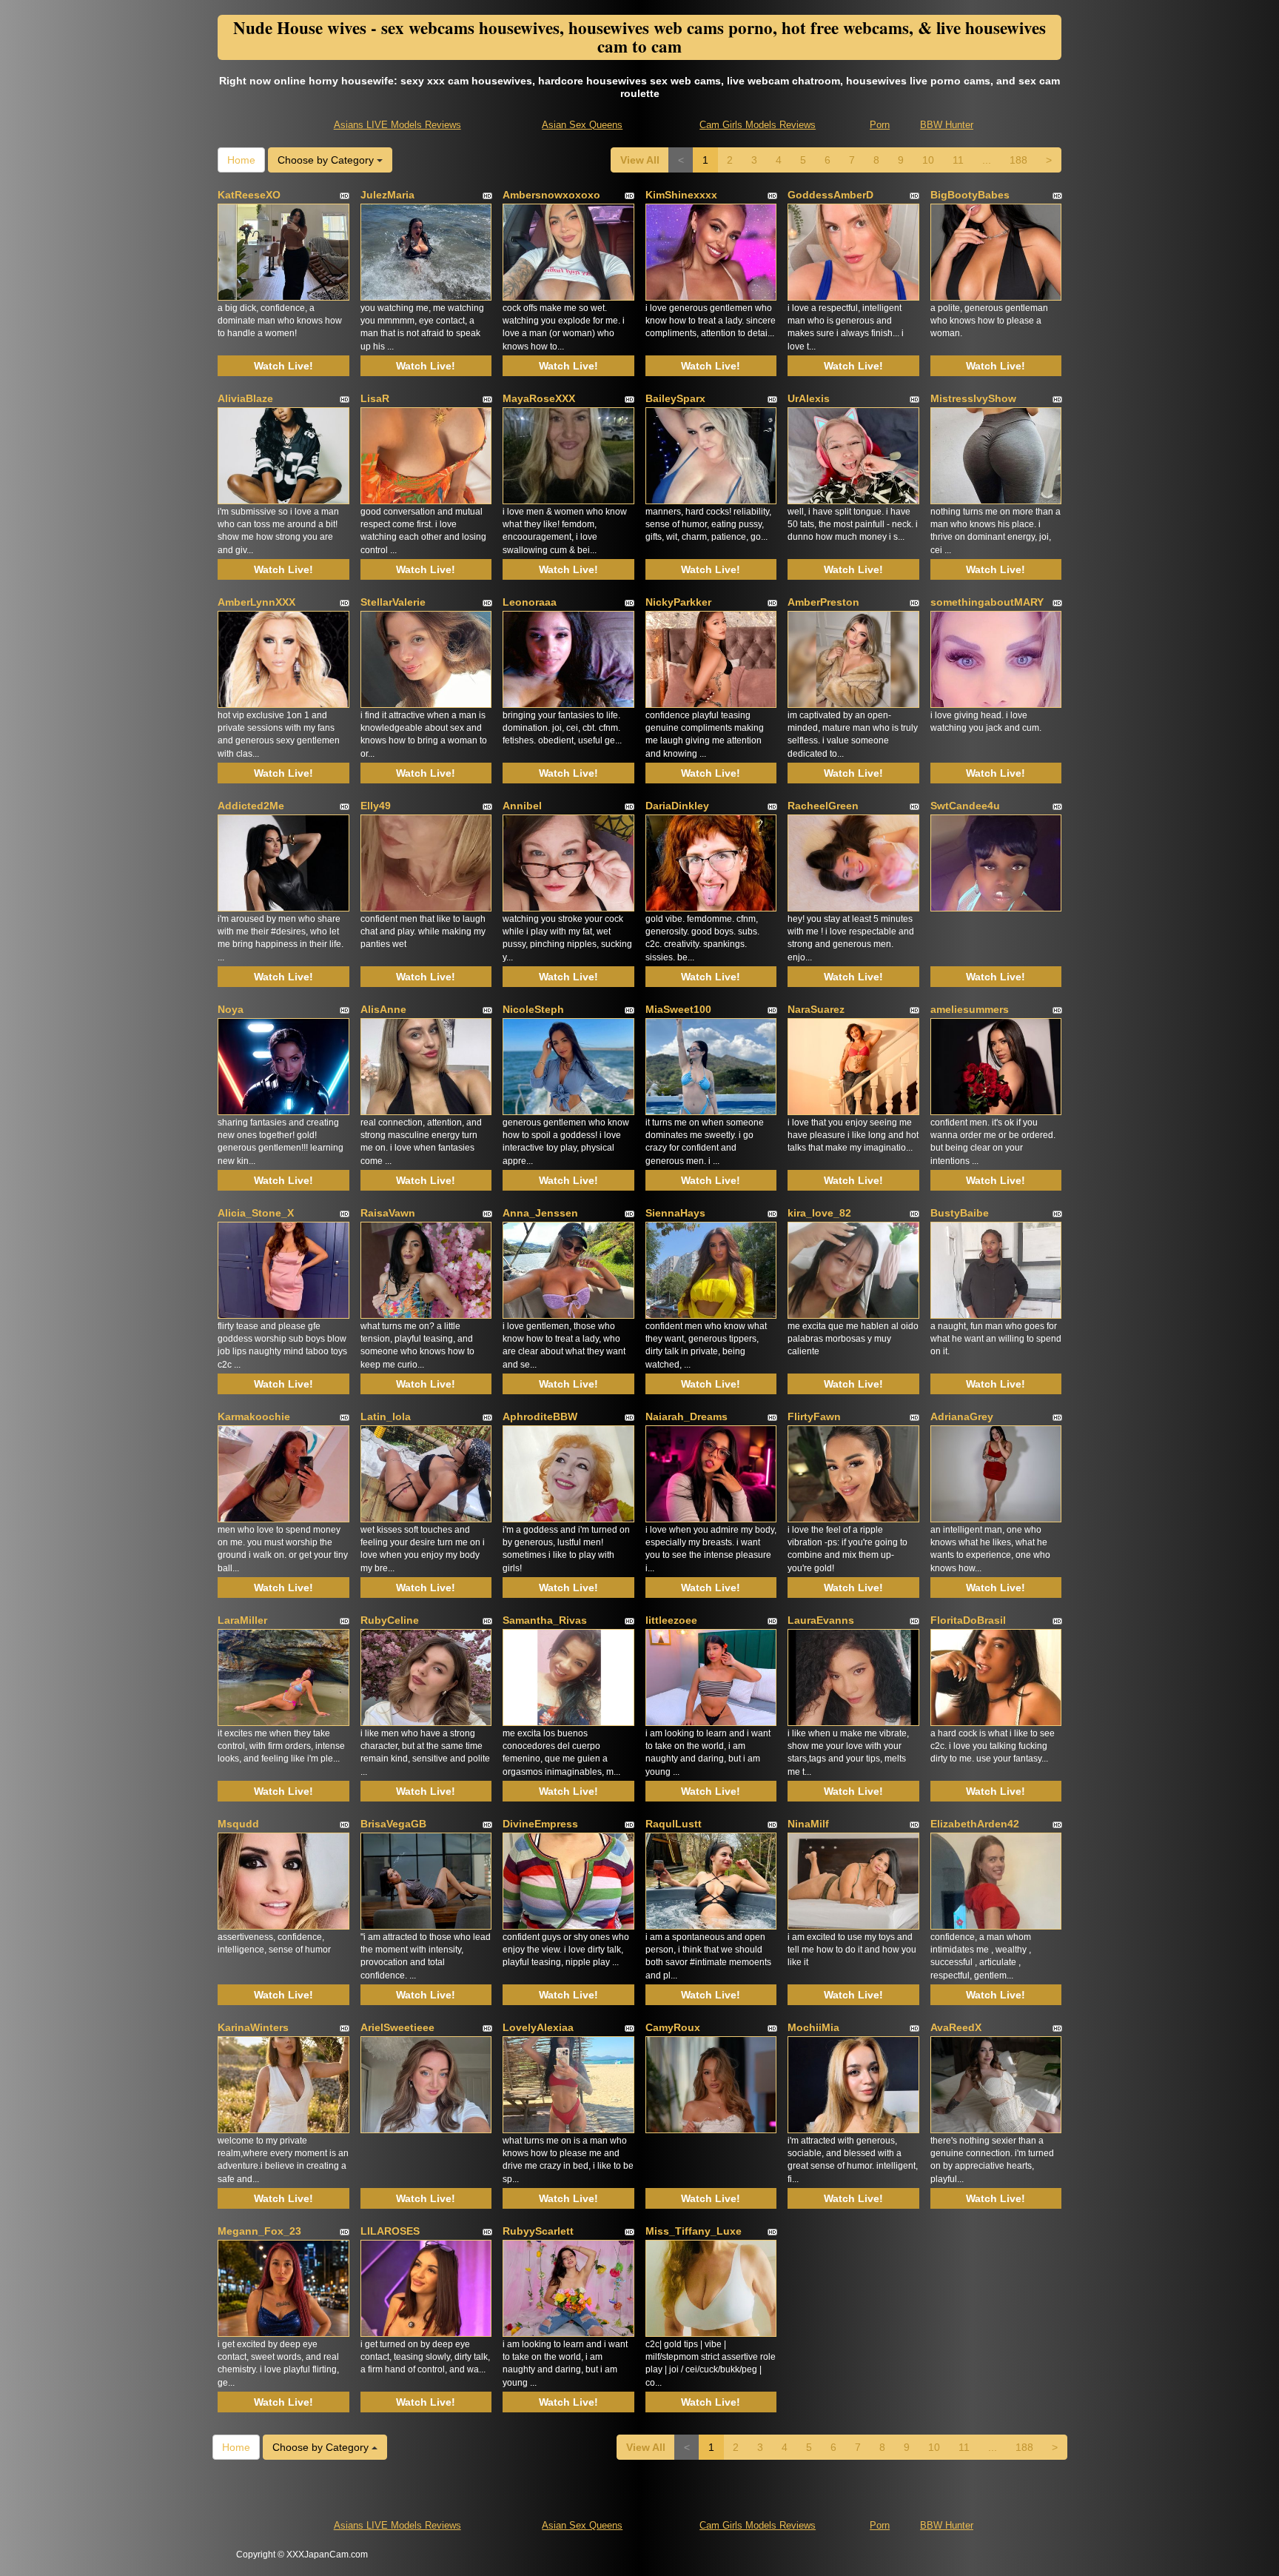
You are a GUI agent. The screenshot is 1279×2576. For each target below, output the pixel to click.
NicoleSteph (533, 1009)
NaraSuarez (816, 1009)
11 (958, 160)
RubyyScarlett (538, 2231)
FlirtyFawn (814, 1416)
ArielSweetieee (397, 2027)
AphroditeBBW (540, 1416)
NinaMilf (808, 1824)
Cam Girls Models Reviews (758, 125)
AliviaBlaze (245, 398)
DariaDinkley (677, 806)
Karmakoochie (254, 1416)
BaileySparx (675, 398)
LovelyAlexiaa (538, 2027)
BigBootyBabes (970, 195)
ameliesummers (970, 1009)
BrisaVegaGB (393, 1824)
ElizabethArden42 (975, 1824)
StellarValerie (393, 602)
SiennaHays (675, 1213)
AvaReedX (956, 2027)
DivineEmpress (540, 1824)
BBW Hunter (947, 125)
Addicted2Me (251, 806)
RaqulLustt (674, 1824)
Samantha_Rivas (545, 1620)
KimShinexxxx (681, 195)
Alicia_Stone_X (256, 1213)
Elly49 (376, 806)
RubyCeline (390, 1620)
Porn (880, 125)
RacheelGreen (823, 806)
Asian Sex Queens (582, 125)
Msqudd (238, 1824)
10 (928, 160)
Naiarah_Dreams (687, 1416)
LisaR (375, 398)
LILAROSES (390, 2231)
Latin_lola (386, 1416)
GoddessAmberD (830, 195)
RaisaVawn (388, 1213)
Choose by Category (327, 160)
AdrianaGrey (962, 1416)
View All (640, 160)
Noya (231, 1009)
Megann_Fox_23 (259, 2231)
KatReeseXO (249, 195)
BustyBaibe (960, 1213)
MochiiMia (813, 2027)
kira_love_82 (819, 1213)
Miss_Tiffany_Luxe (694, 2231)
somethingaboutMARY (987, 602)
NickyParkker (678, 602)
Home (241, 160)
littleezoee (671, 1620)
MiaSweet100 (678, 1009)
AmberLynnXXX (256, 602)
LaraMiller (242, 1620)
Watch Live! (283, 366)
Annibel (522, 806)
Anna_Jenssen (540, 1213)
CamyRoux (673, 2027)
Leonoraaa (530, 602)
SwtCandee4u (965, 806)
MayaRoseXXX (539, 398)
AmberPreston (823, 602)
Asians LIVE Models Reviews (397, 125)
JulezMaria (387, 195)
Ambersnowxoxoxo (551, 195)
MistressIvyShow (973, 398)
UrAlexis (809, 398)
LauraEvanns (821, 1620)
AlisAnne (383, 1009)
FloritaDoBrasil (968, 1620)
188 (1018, 160)
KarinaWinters (253, 2027)
